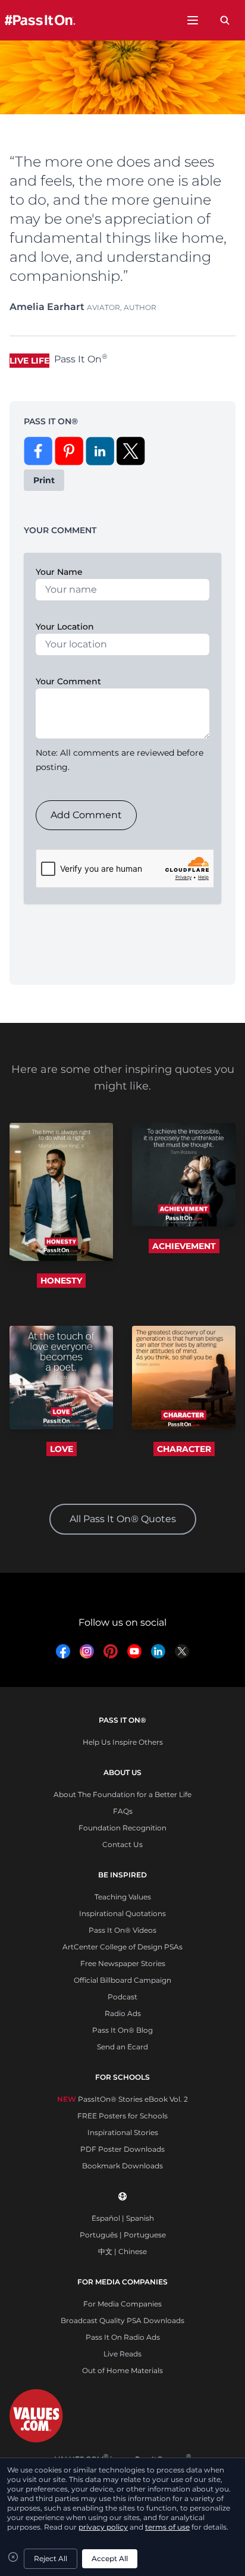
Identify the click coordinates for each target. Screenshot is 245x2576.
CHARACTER (184, 1449)
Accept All (110, 2558)
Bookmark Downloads (122, 2166)
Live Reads (122, 2354)
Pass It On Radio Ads (123, 2337)
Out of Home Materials (122, 2370)
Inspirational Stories (123, 2132)
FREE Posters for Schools (122, 2116)
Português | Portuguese (123, 2235)
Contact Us (122, 1844)
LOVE (62, 1449)
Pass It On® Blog (122, 2030)
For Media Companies (122, 2304)
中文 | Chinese (122, 2251)
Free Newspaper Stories (123, 1963)
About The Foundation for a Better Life (122, 1794)
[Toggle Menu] (193, 20)
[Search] (225, 20)
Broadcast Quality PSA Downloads (122, 2320)
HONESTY (61, 1281)
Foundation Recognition (122, 1828)
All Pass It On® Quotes (123, 1519)
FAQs (123, 1811)
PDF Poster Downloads (122, 2149)
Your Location (65, 627)
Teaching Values (123, 1897)
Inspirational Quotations (122, 1913)
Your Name (59, 572)
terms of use (167, 2527)
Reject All (51, 2558)
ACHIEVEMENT (184, 1246)
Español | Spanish (123, 2218)
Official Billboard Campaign (122, 1980)
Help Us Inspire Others (123, 1742)
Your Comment (68, 681)
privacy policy (103, 2527)
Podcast (122, 1997)
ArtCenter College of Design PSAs (122, 1947)
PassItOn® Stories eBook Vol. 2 (122, 2099)
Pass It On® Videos (122, 1930)
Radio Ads (123, 2013)
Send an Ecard (122, 2047)
